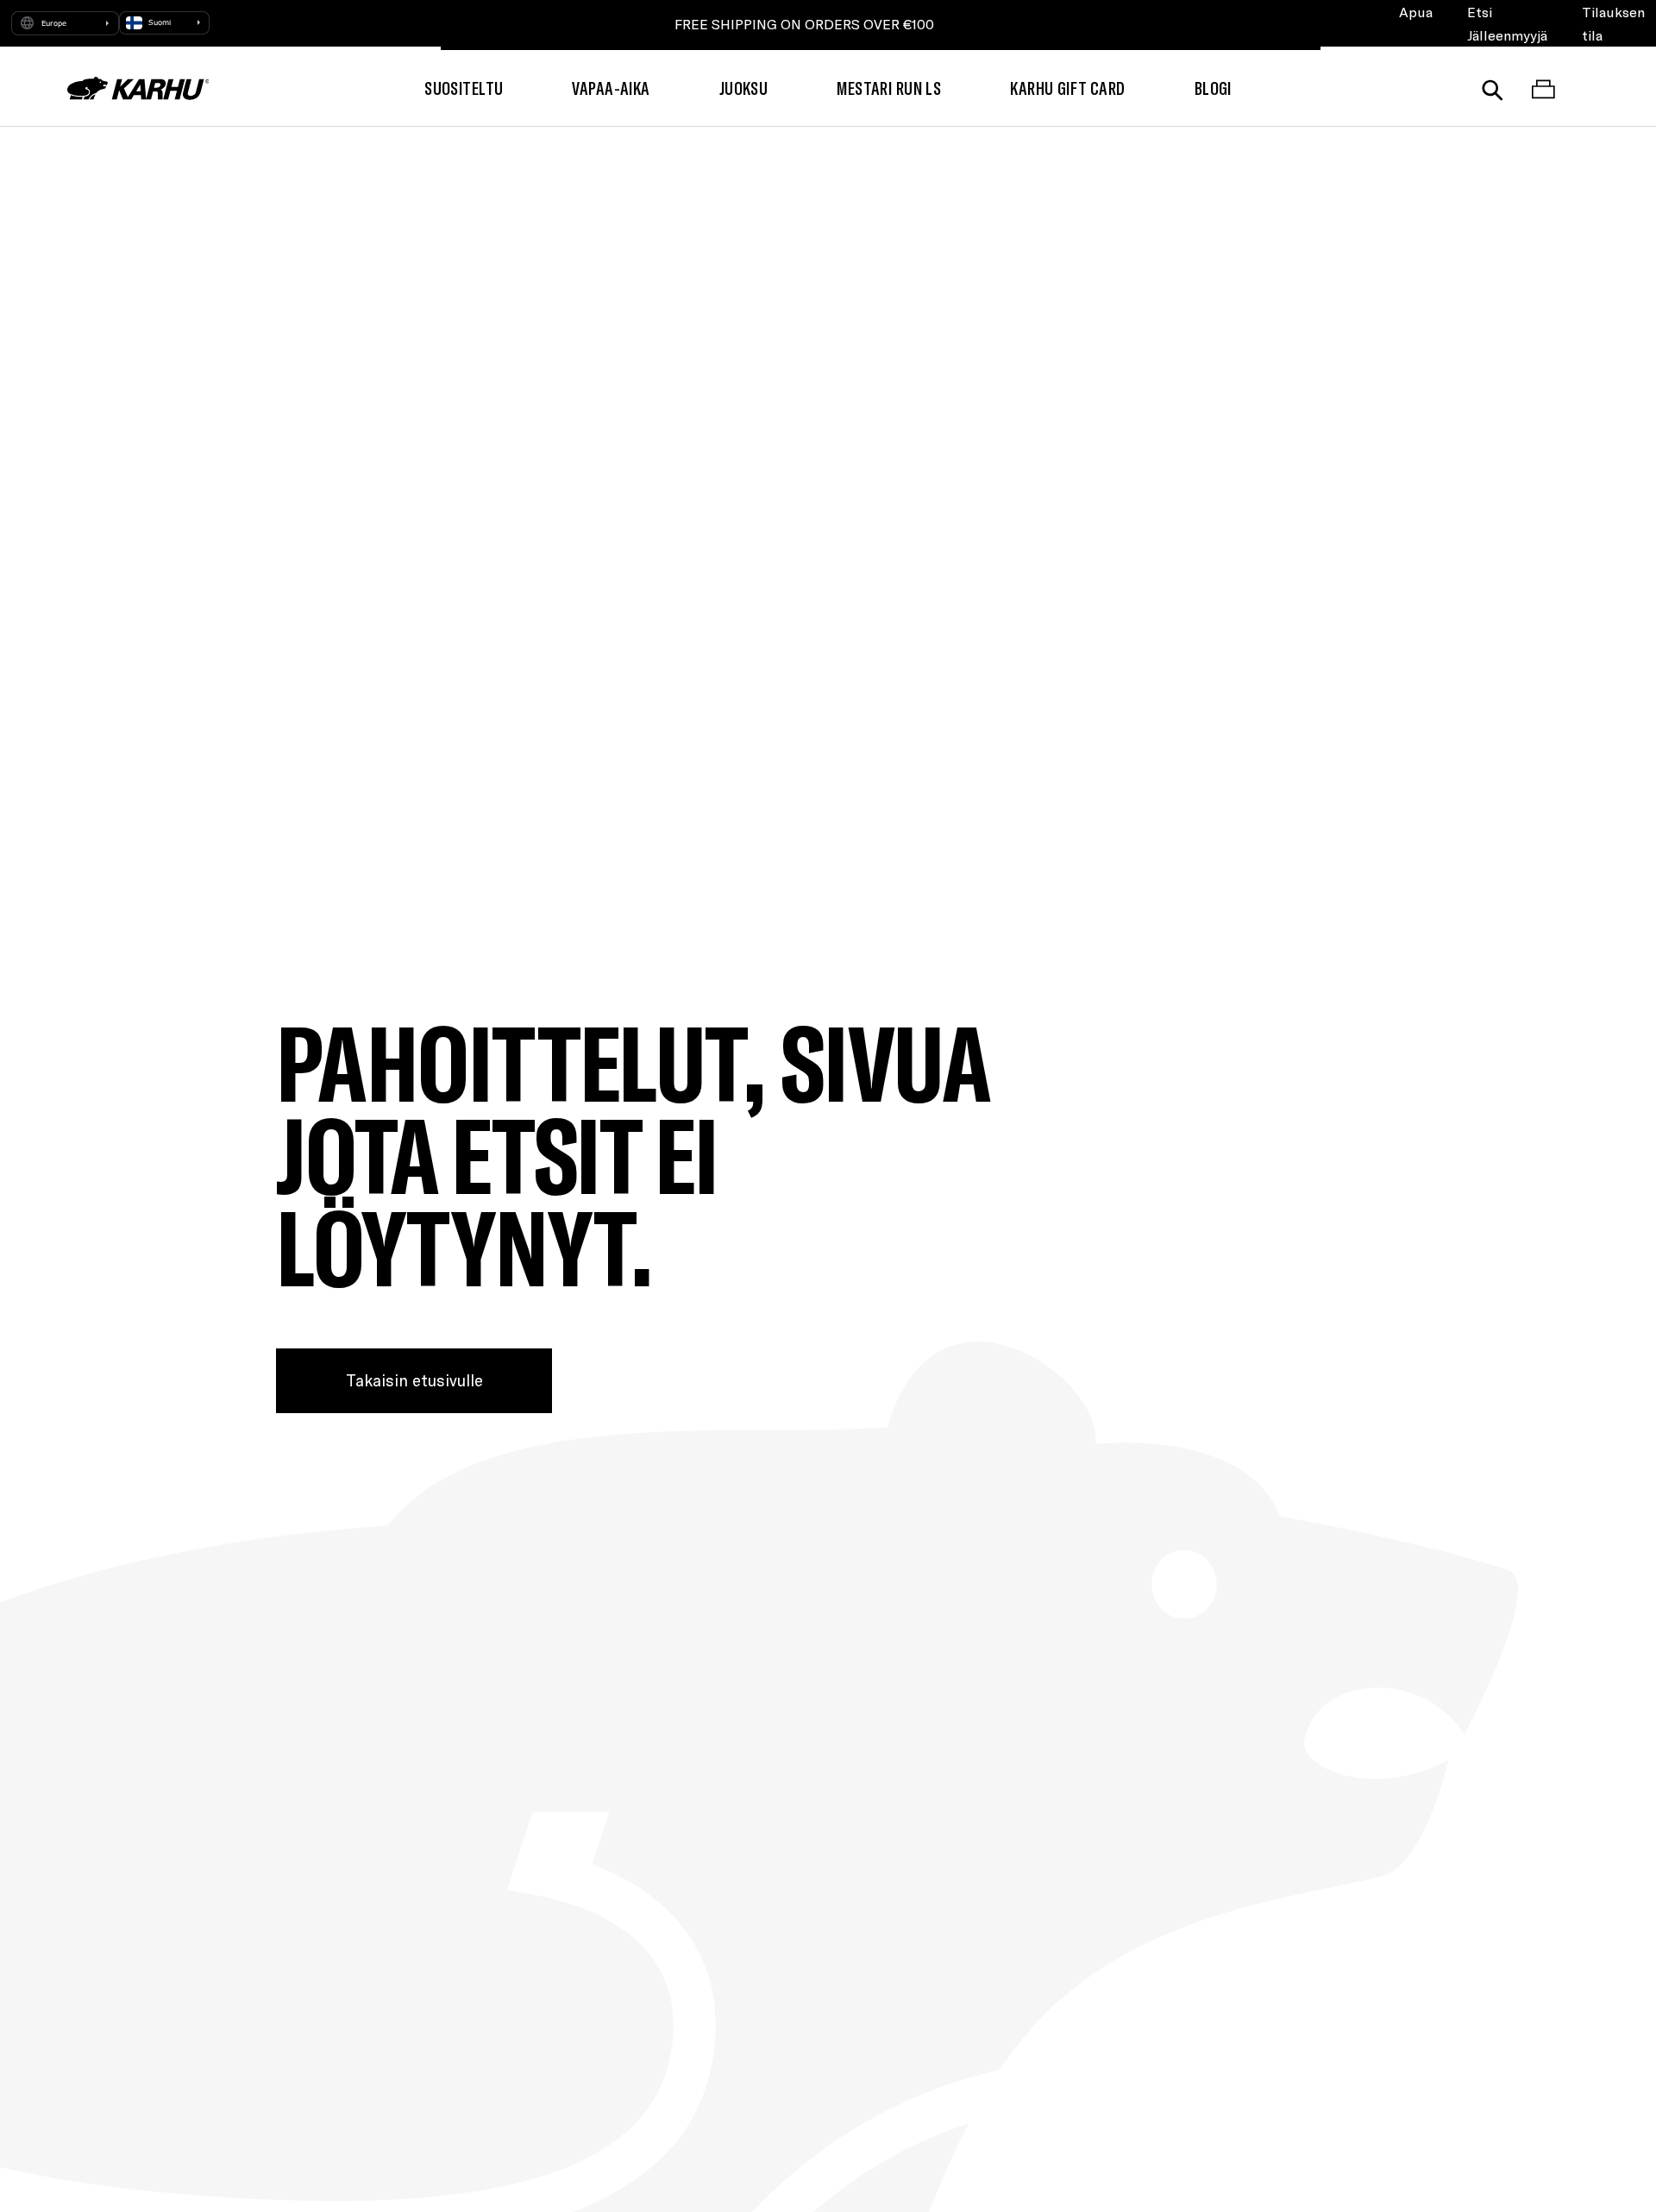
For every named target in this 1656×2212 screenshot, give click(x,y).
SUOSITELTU (464, 88)
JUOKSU (744, 88)
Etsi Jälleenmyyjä (1507, 23)
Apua (1416, 12)
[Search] (1493, 88)
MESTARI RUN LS (889, 88)
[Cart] (1543, 88)
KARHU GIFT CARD (1067, 88)
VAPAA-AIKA (611, 88)
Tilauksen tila (1613, 23)
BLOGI (1213, 88)
